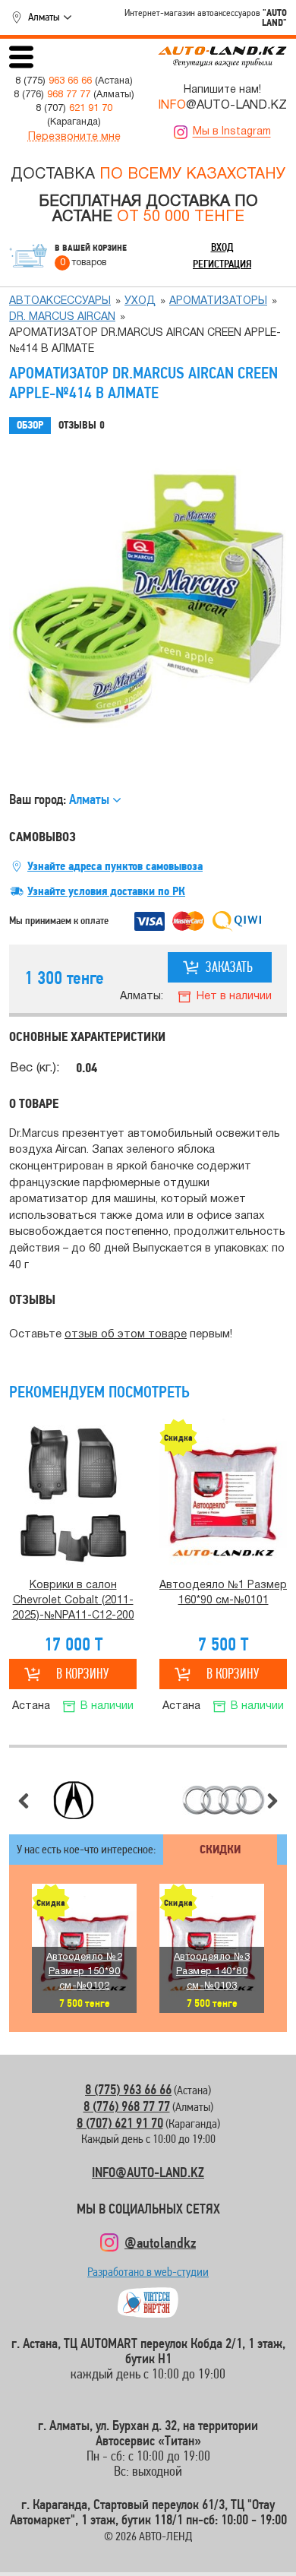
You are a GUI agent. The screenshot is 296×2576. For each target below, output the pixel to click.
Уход (140, 301)
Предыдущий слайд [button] (24, 1801)
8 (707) (74, 109)
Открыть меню (21, 57)
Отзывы (82, 425)
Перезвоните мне (74, 137)
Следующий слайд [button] (272, 1801)
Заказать (229, 967)
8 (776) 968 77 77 (127, 2106)
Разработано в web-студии (148, 2275)
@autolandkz (160, 2242)
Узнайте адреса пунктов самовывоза (115, 866)
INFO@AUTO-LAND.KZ (148, 2172)
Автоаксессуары (60, 301)
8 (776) (52, 95)
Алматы (44, 17)
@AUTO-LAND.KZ (222, 106)
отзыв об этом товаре (126, 1335)
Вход (222, 247)
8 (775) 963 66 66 (128, 2089)
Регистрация (222, 264)
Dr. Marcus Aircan (62, 317)
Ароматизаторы (218, 301)
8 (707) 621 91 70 (120, 2123)
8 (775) (54, 81)
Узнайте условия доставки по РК (106, 891)
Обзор (30, 425)
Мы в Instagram (232, 132)
